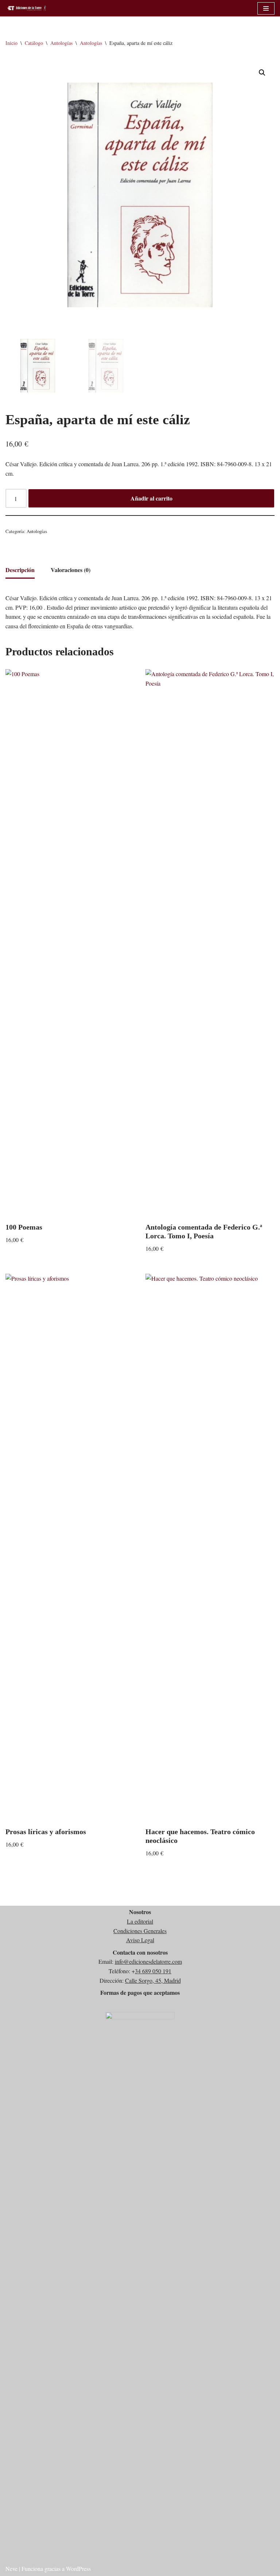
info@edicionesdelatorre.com (148, 1961)
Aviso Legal (140, 1940)
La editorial (140, 1921)
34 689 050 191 (153, 1971)
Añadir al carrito (151, 498)
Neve (11, 2569)
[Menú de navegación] (266, 8)
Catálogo (34, 43)
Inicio (11, 43)
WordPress (78, 2569)
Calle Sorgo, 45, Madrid (153, 1980)
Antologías (61, 43)
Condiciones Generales (140, 1931)
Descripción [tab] (20, 570)
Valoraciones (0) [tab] (71, 570)
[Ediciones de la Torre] (27, 8)
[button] (262, 73)
